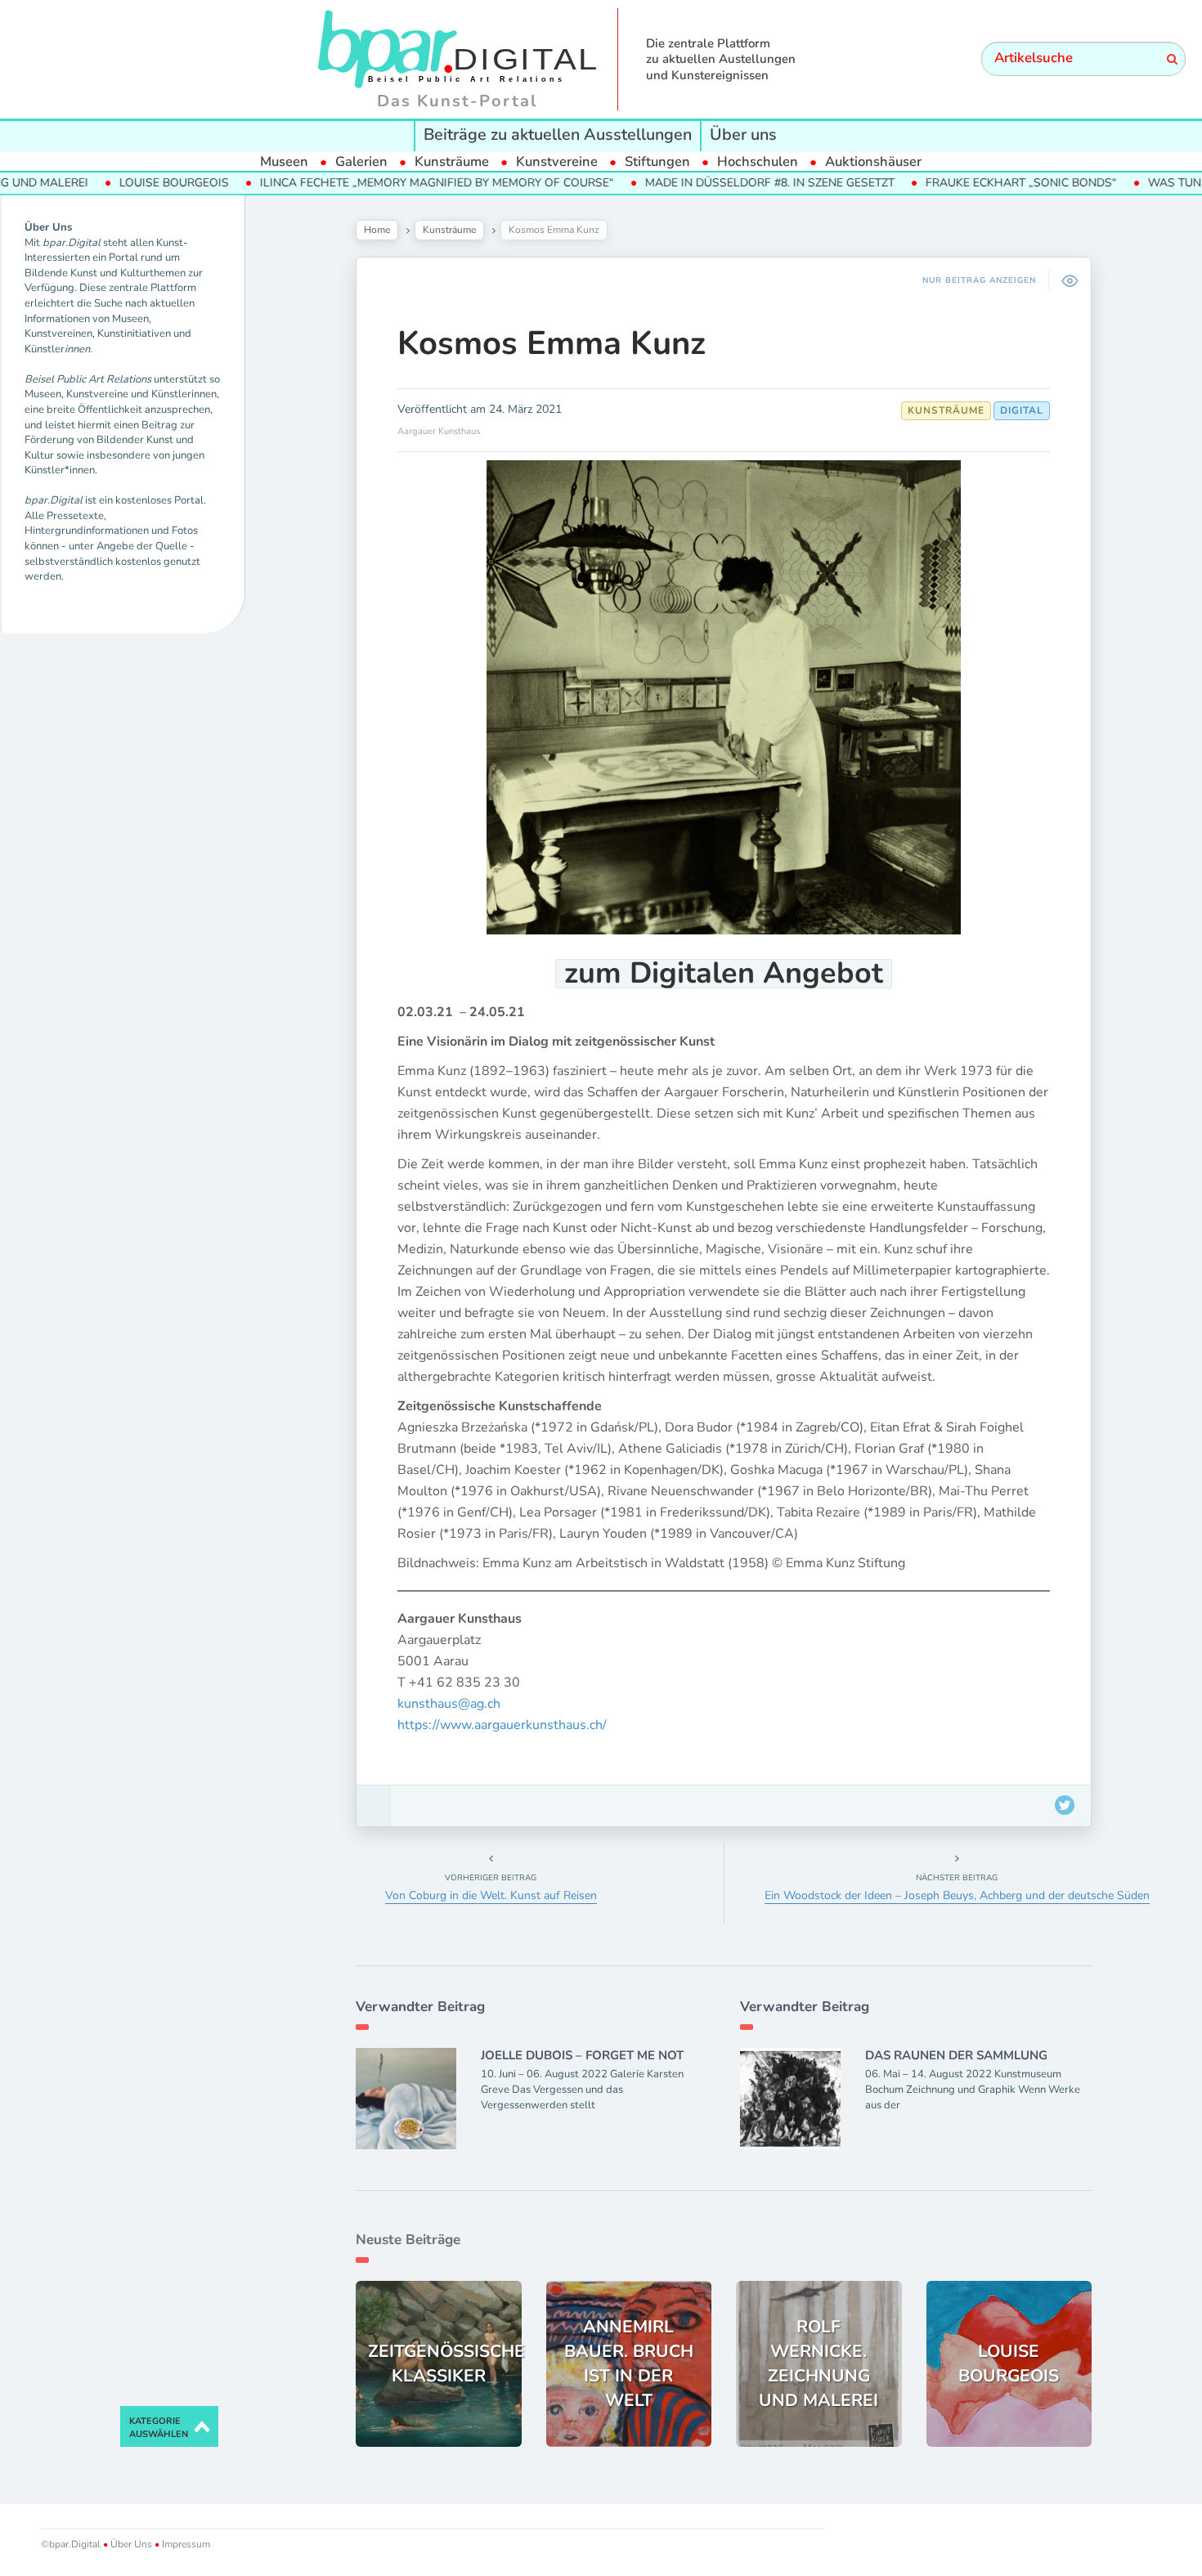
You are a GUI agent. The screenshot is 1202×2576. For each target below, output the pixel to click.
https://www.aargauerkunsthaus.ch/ (502, 1725)
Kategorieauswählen (159, 2428)
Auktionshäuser (873, 161)
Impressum (185, 2544)
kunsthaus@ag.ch (449, 1704)
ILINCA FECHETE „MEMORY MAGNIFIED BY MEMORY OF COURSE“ (372, 183)
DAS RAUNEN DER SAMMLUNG (956, 2055)
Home (377, 230)
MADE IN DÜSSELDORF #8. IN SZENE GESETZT (705, 183)
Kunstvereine (557, 161)
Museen (284, 161)
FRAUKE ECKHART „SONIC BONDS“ (957, 183)
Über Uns (131, 2544)
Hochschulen (758, 161)
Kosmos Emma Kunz (552, 343)
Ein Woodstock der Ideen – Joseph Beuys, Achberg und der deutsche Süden (957, 1895)
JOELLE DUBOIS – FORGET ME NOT (582, 2055)
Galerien (361, 161)
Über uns (743, 134)
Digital (1022, 410)
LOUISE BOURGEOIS (110, 183)
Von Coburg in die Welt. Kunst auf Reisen (491, 1895)
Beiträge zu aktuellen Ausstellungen (558, 134)
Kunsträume (452, 161)
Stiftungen (657, 161)
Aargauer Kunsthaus (439, 431)
